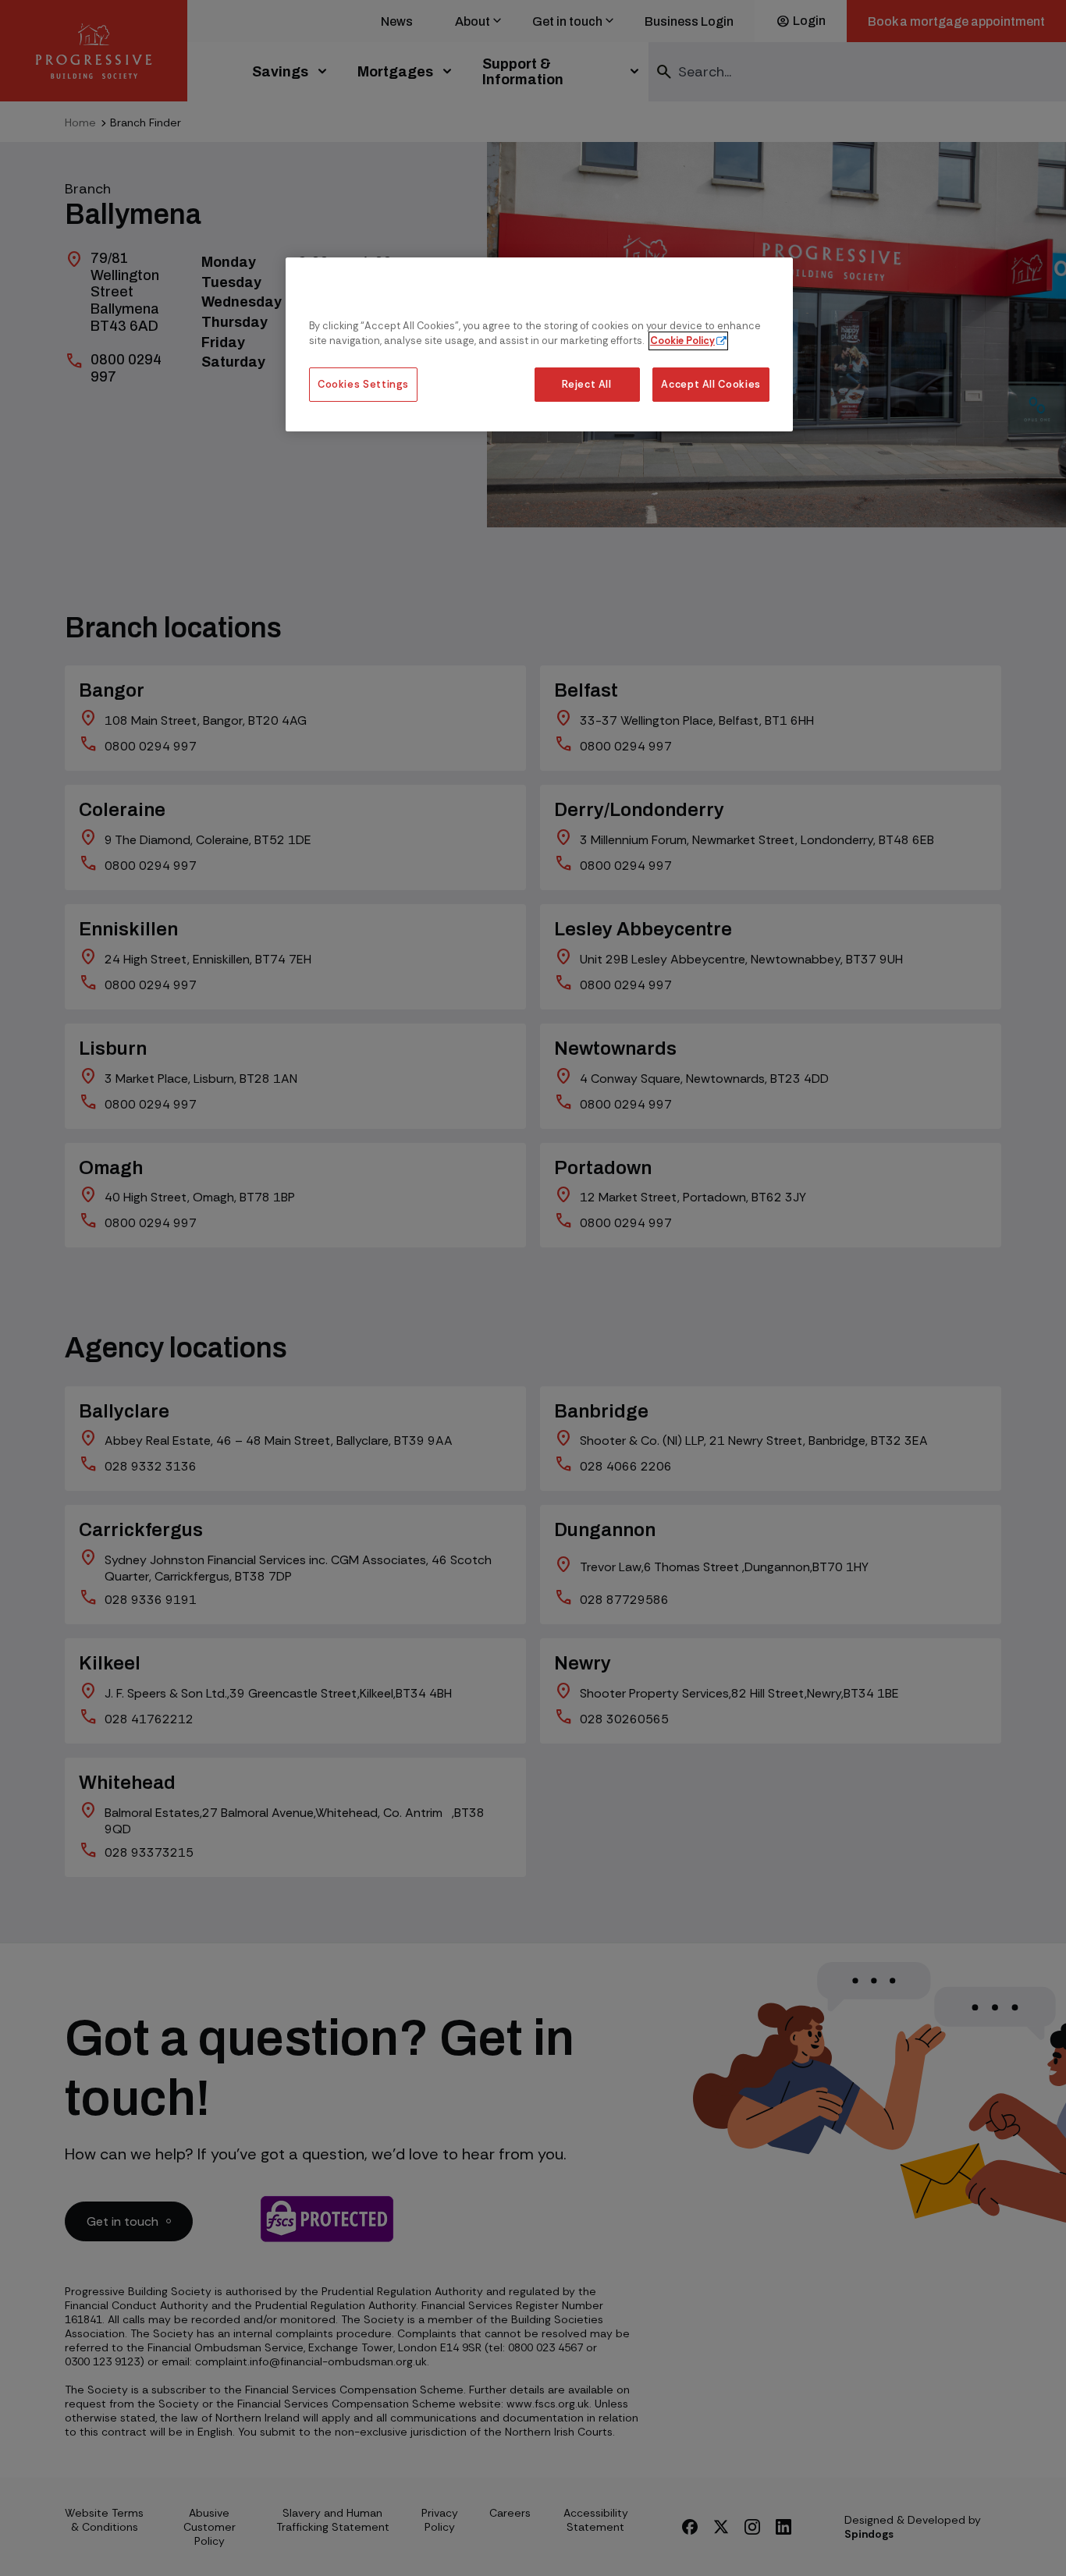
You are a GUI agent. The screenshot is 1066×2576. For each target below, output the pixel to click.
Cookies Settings (363, 385)
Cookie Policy (682, 341)
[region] (539, 344)
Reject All (586, 385)
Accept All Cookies (711, 385)
